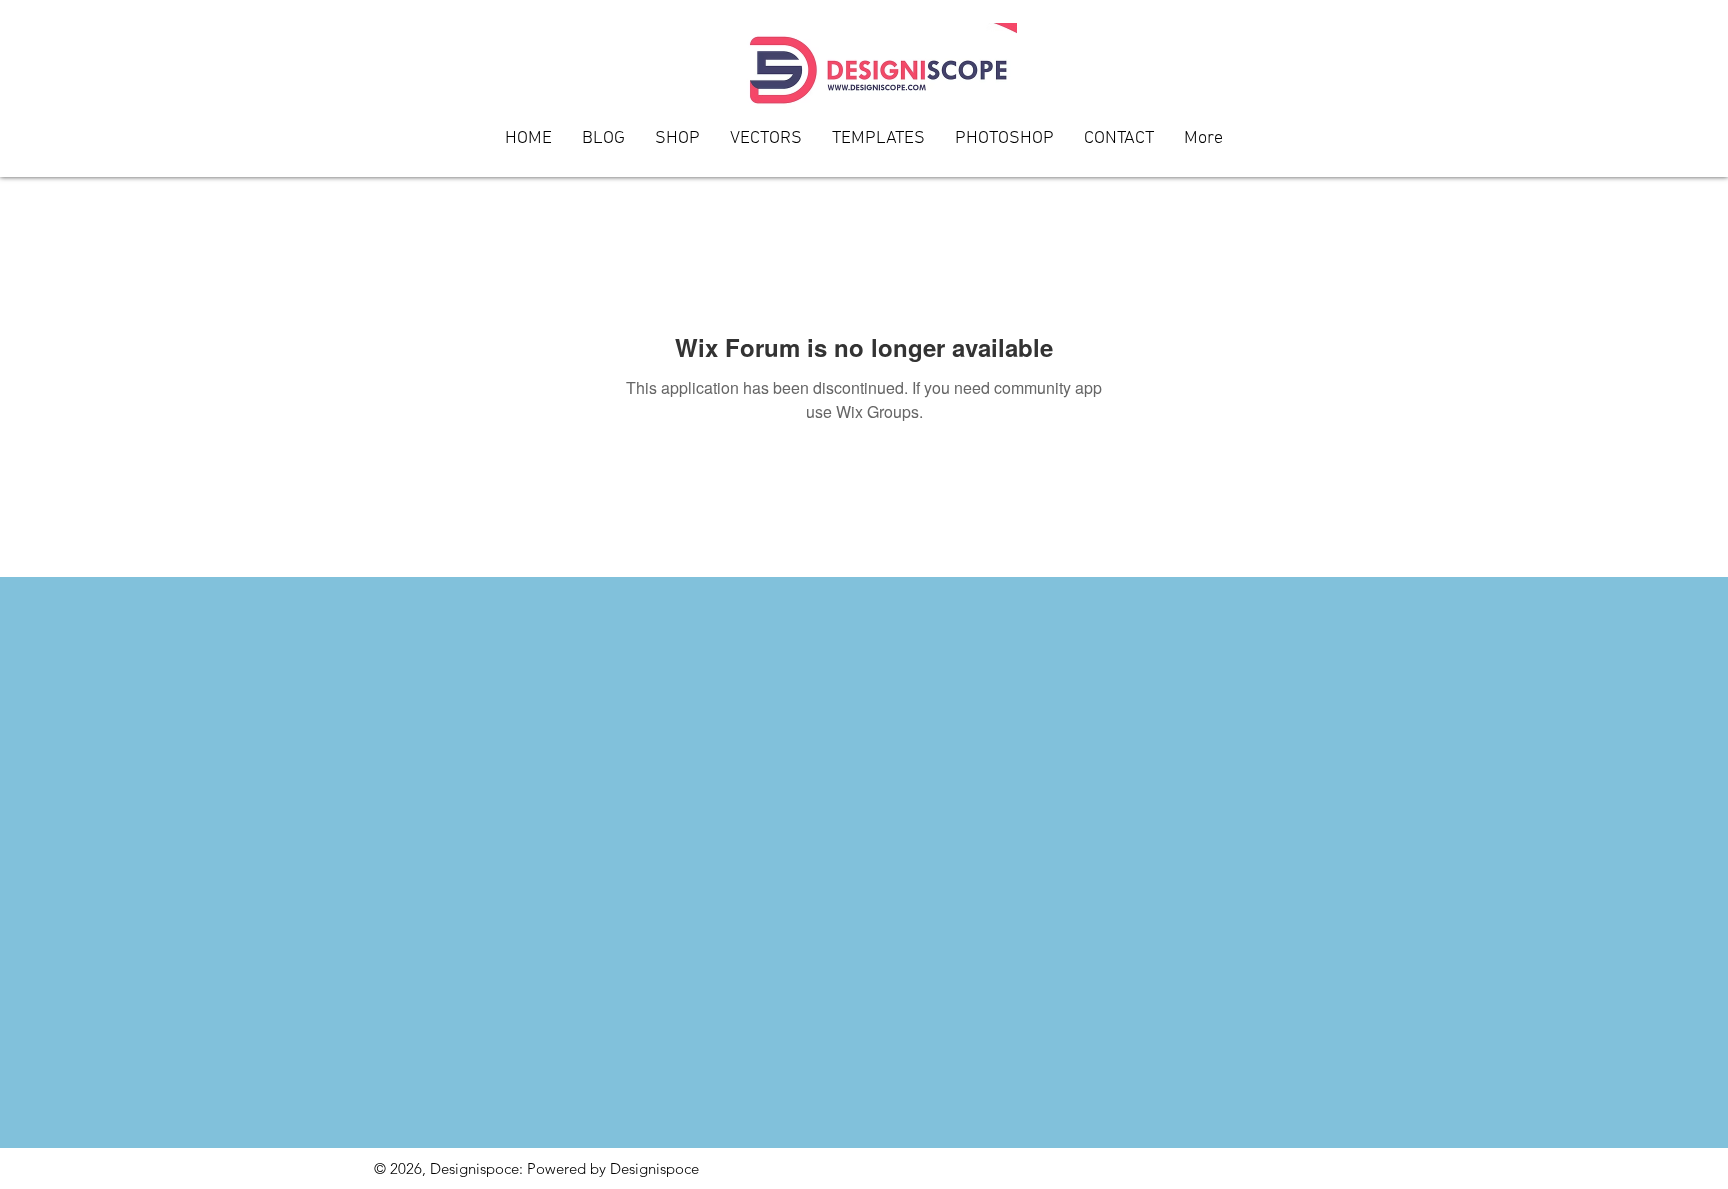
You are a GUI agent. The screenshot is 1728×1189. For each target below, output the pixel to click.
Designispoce (654, 1168)
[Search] (1333, 89)
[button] (1119, 145)
